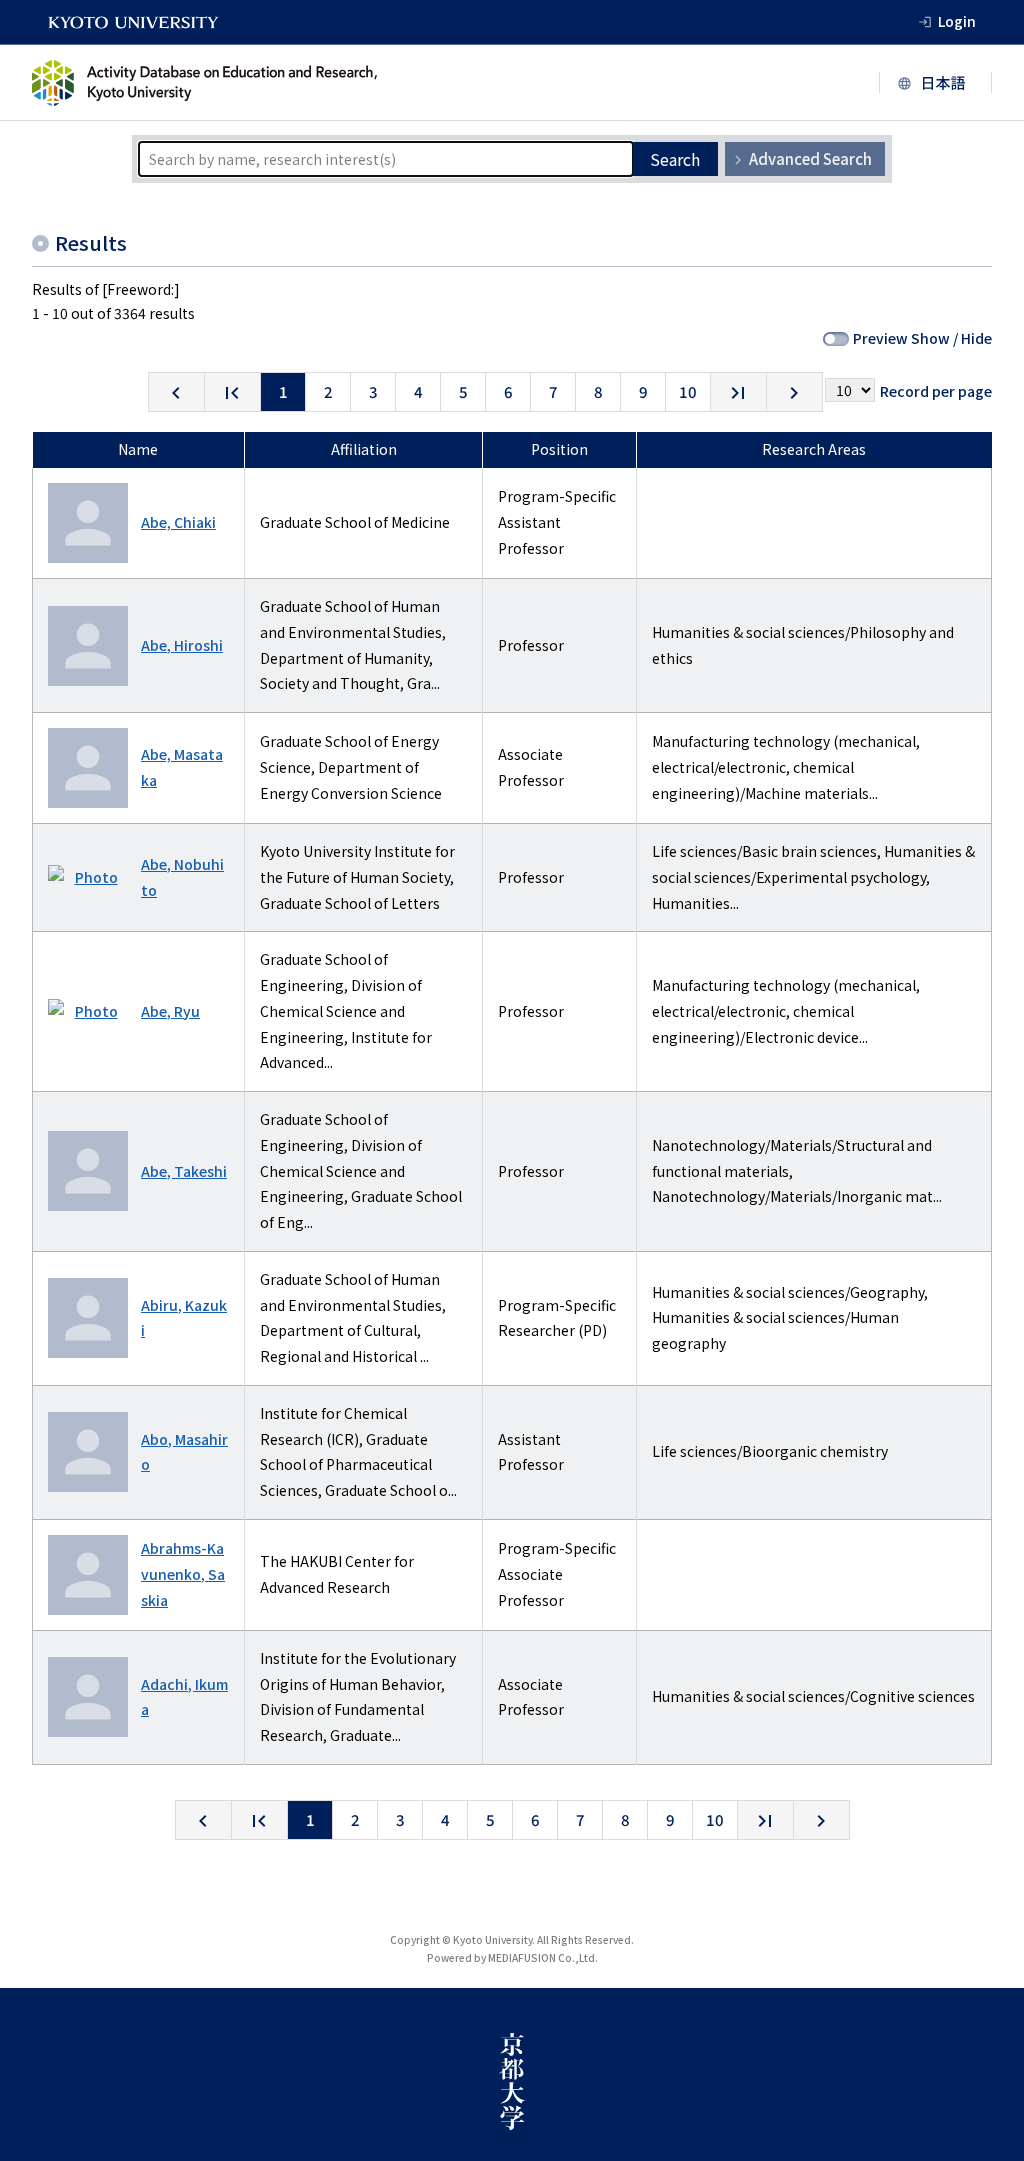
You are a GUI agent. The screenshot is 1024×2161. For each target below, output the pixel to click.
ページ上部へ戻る (986, 2123)
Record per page (936, 391)
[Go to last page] (738, 392)
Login (957, 21)
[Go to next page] (794, 392)
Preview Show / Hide (922, 338)
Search (675, 159)
